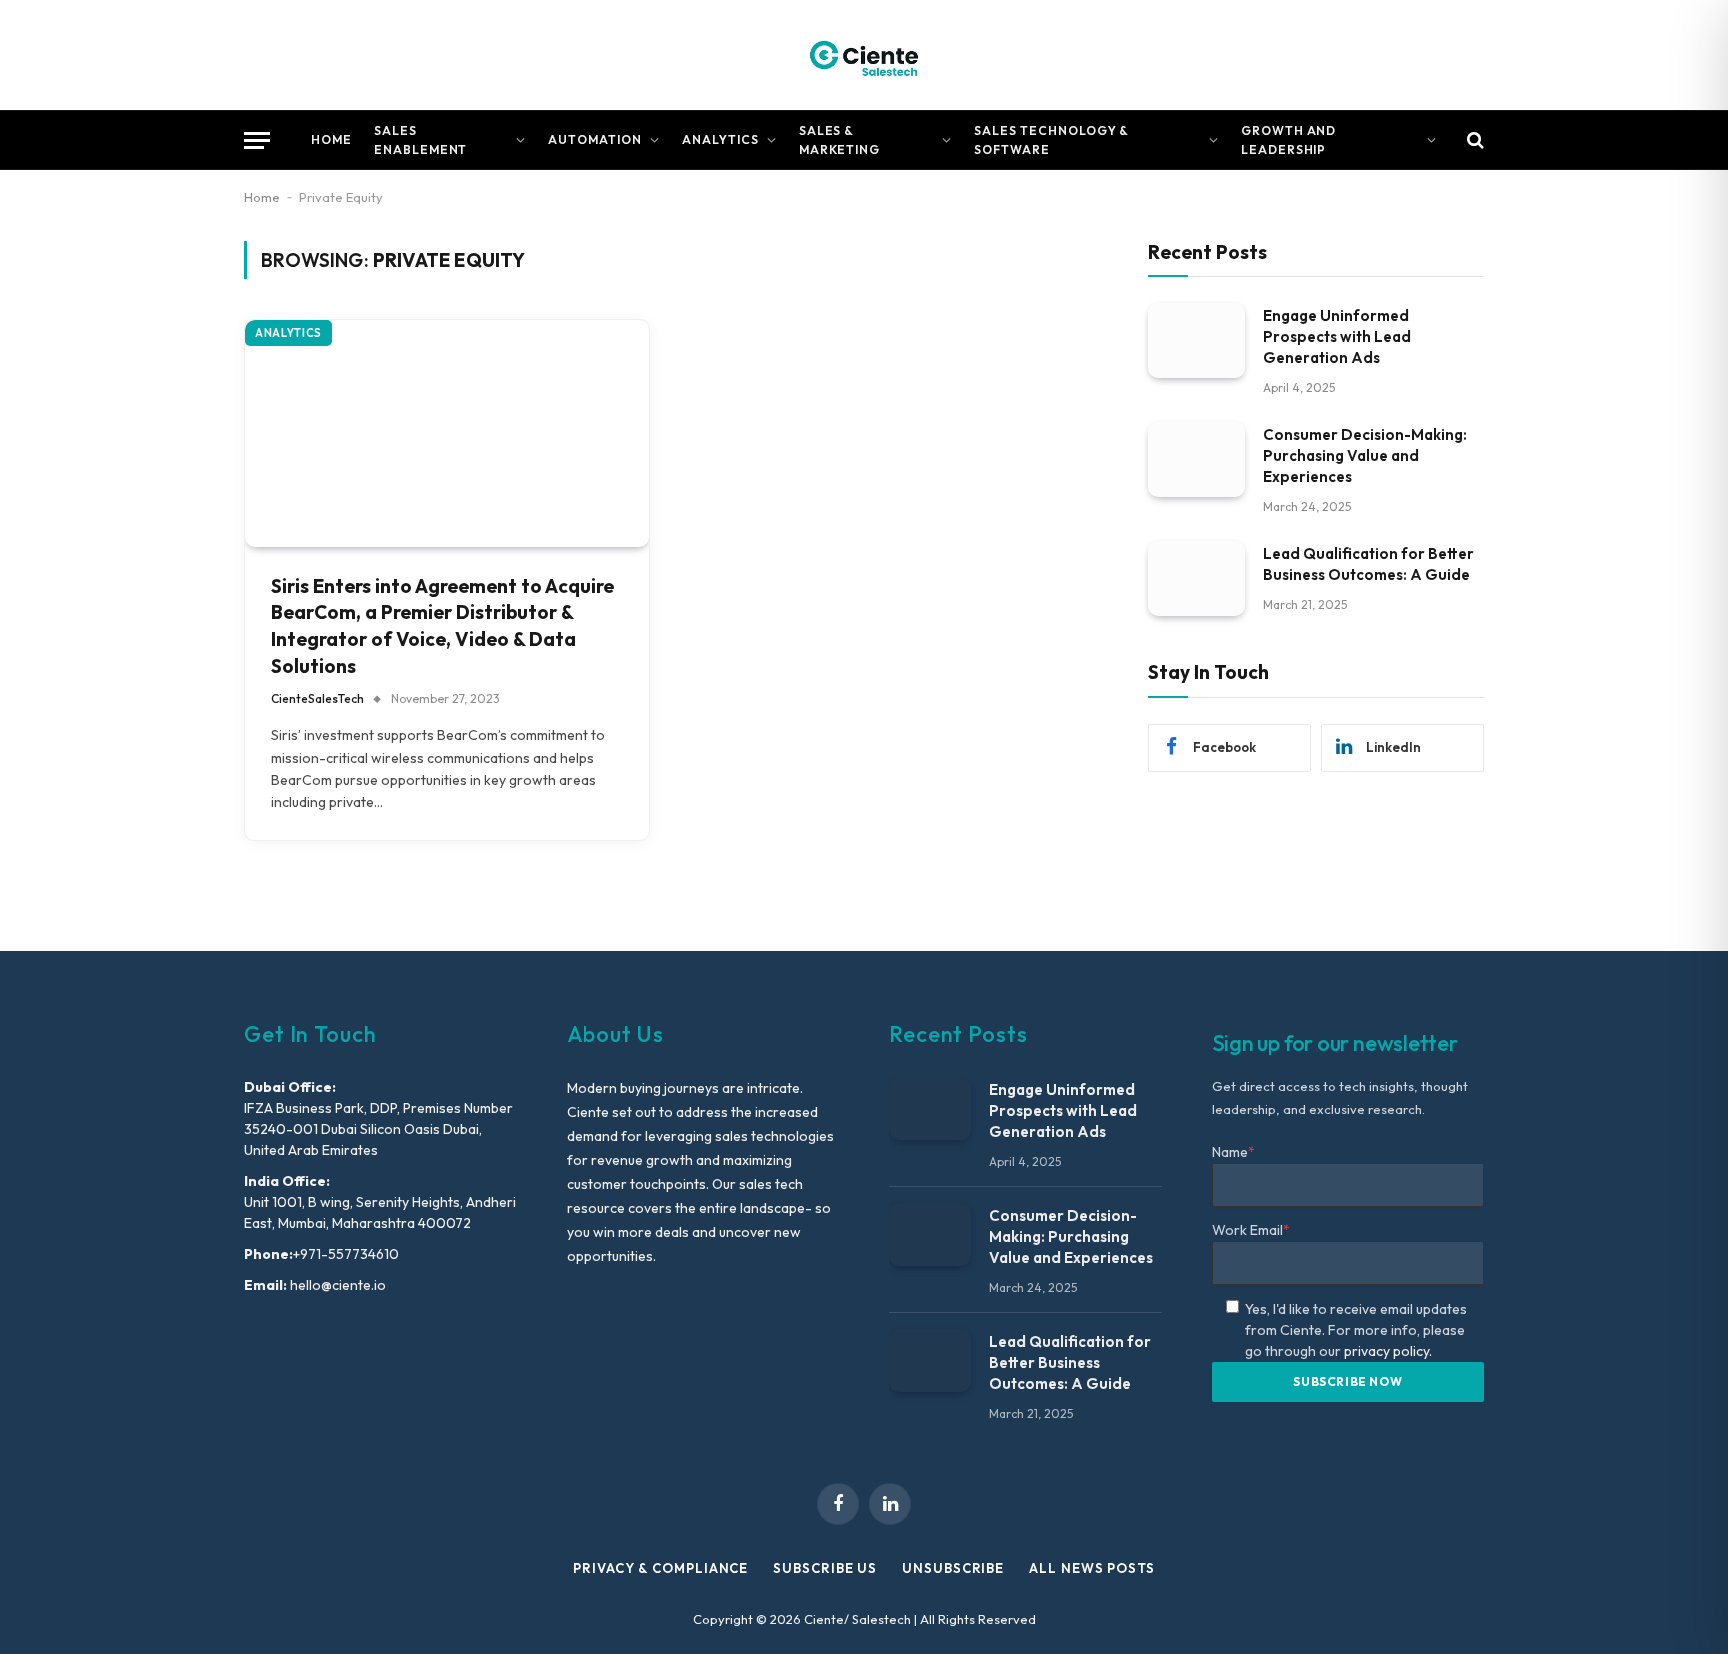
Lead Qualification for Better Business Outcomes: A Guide (1368, 564)
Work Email (1251, 1230)
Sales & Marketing (840, 140)
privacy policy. (1388, 1351)
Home (331, 139)
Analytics (720, 139)
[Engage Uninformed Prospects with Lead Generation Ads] (1196, 340)
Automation (595, 139)
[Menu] (257, 140)
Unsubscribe (953, 1568)
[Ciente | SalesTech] (864, 55)
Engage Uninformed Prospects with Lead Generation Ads (1337, 336)
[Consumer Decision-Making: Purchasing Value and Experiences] (1196, 459)
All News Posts (1092, 1568)
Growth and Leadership (1289, 140)
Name (1233, 1152)
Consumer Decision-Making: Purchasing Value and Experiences (1365, 455)
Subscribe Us (825, 1568)
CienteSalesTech (317, 698)
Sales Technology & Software (1051, 140)
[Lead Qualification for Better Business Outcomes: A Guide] (1196, 578)
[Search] (1473, 140)
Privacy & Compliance (660, 1568)
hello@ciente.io (336, 1285)
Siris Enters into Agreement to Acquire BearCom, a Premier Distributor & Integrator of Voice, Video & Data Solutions (442, 626)
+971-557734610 (346, 1254)
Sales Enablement (421, 140)
